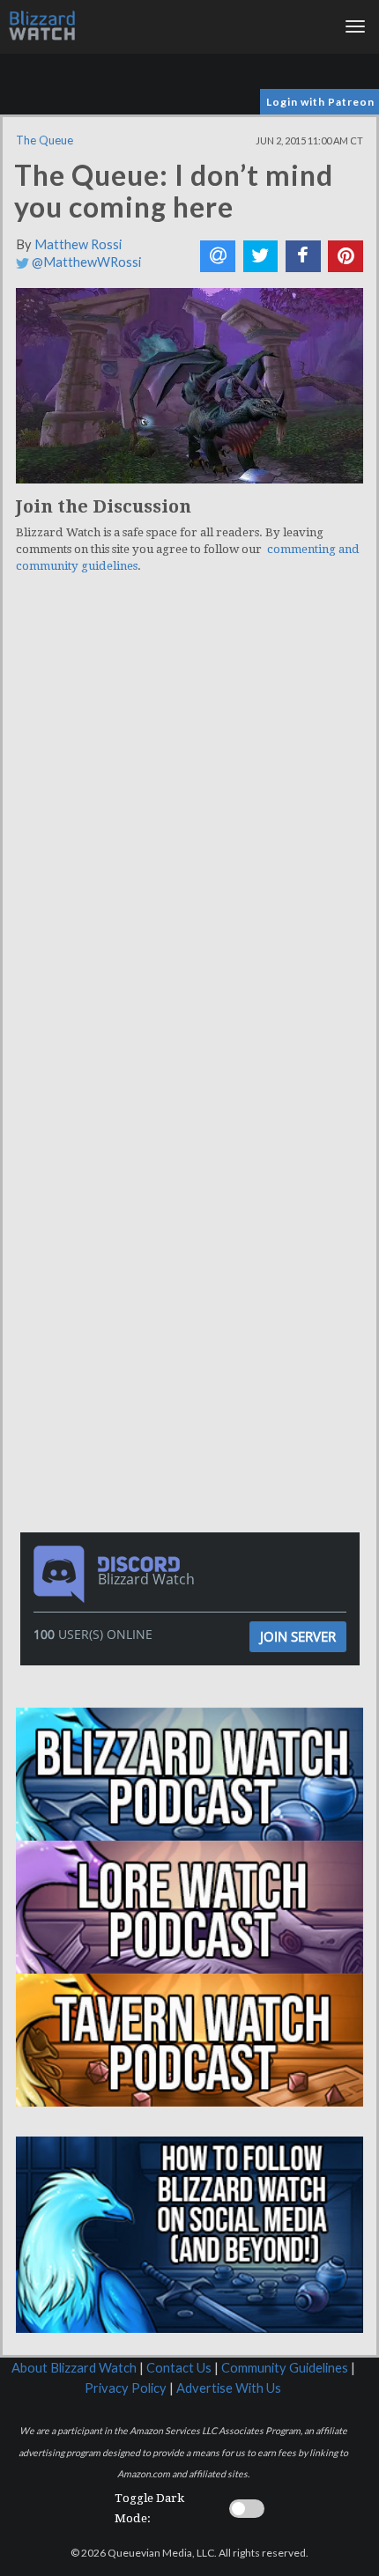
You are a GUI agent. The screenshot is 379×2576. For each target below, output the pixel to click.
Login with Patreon (320, 102)
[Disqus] (189, 830)
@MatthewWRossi (85, 262)
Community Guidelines (285, 2368)
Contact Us (179, 2368)
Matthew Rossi (78, 244)
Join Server (298, 1636)
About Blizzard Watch (74, 2368)
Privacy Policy (126, 2388)
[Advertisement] (194, 1176)
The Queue (45, 140)
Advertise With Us (229, 2388)
